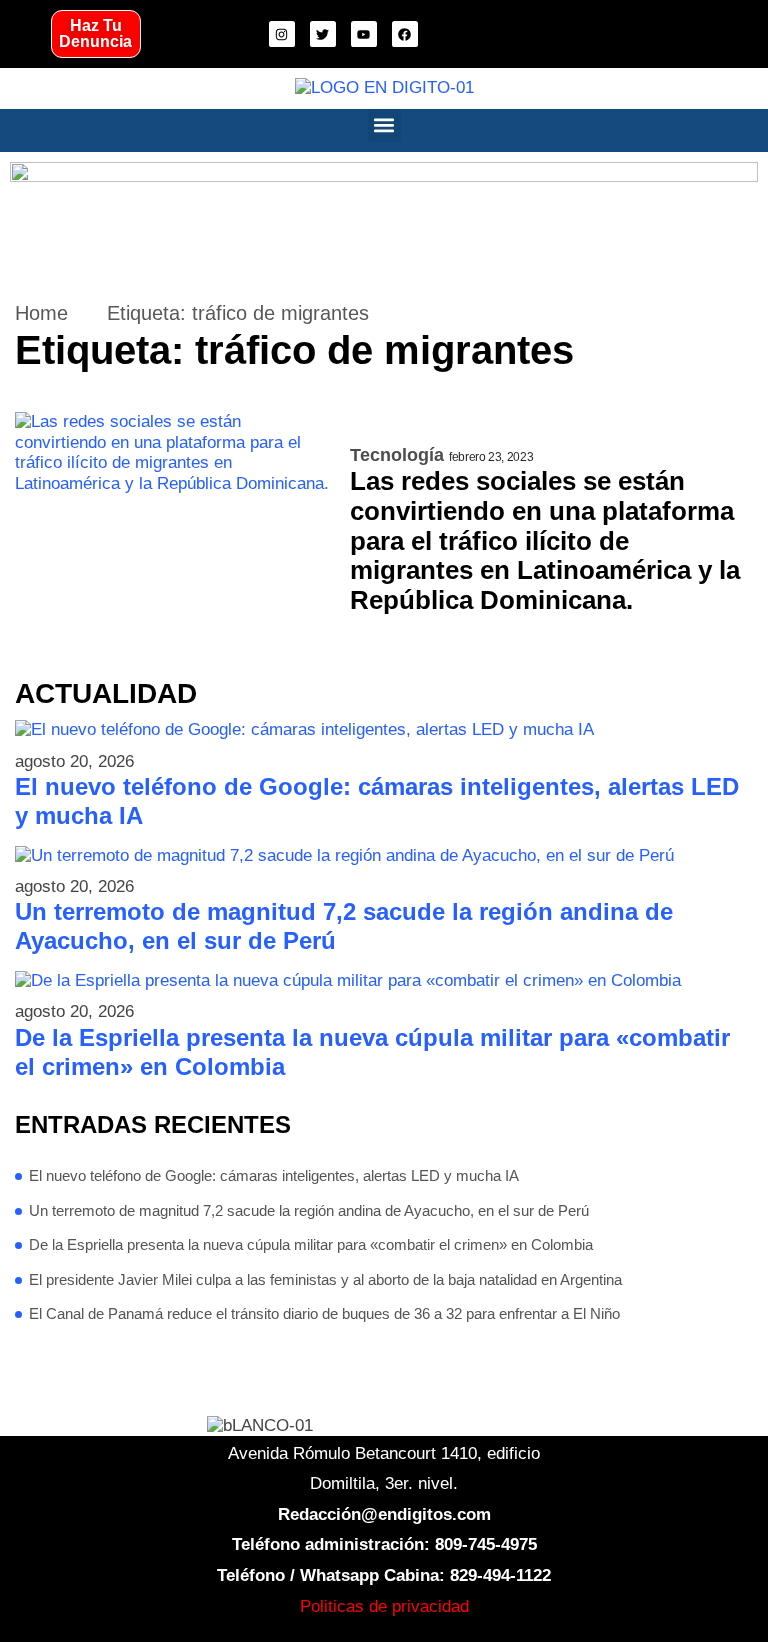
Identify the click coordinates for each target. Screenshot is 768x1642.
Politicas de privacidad (384, 1606)
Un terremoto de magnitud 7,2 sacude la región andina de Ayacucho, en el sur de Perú (344, 926)
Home (41, 313)
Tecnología (397, 455)
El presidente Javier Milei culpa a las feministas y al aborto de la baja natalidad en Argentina (325, 1279)
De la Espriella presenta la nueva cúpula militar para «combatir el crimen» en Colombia (372, 1052)
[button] (384, 125)
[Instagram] (282, 34)
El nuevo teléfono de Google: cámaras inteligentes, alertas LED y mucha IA (377, 801)
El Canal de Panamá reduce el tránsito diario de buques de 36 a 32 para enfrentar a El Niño (324, 1313)
